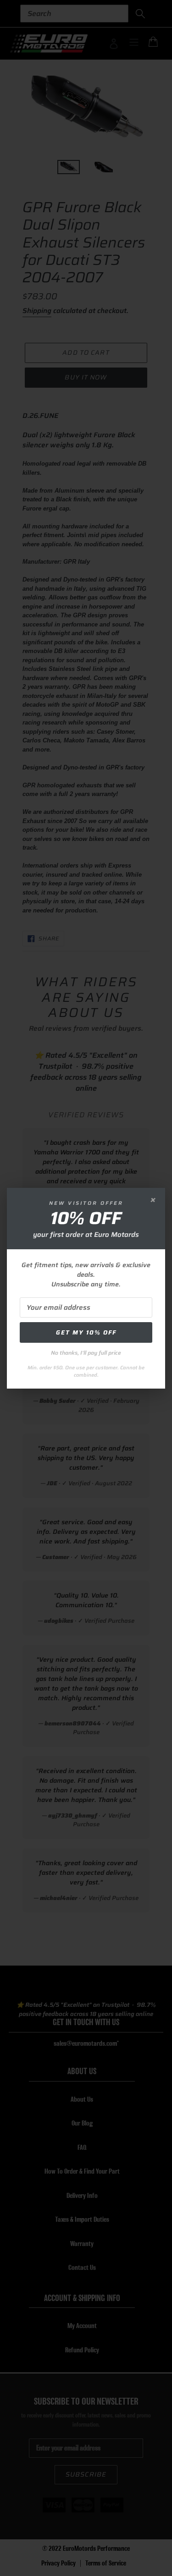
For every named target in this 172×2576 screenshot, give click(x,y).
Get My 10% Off (86, 1332)
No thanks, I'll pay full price (86, 1353)
